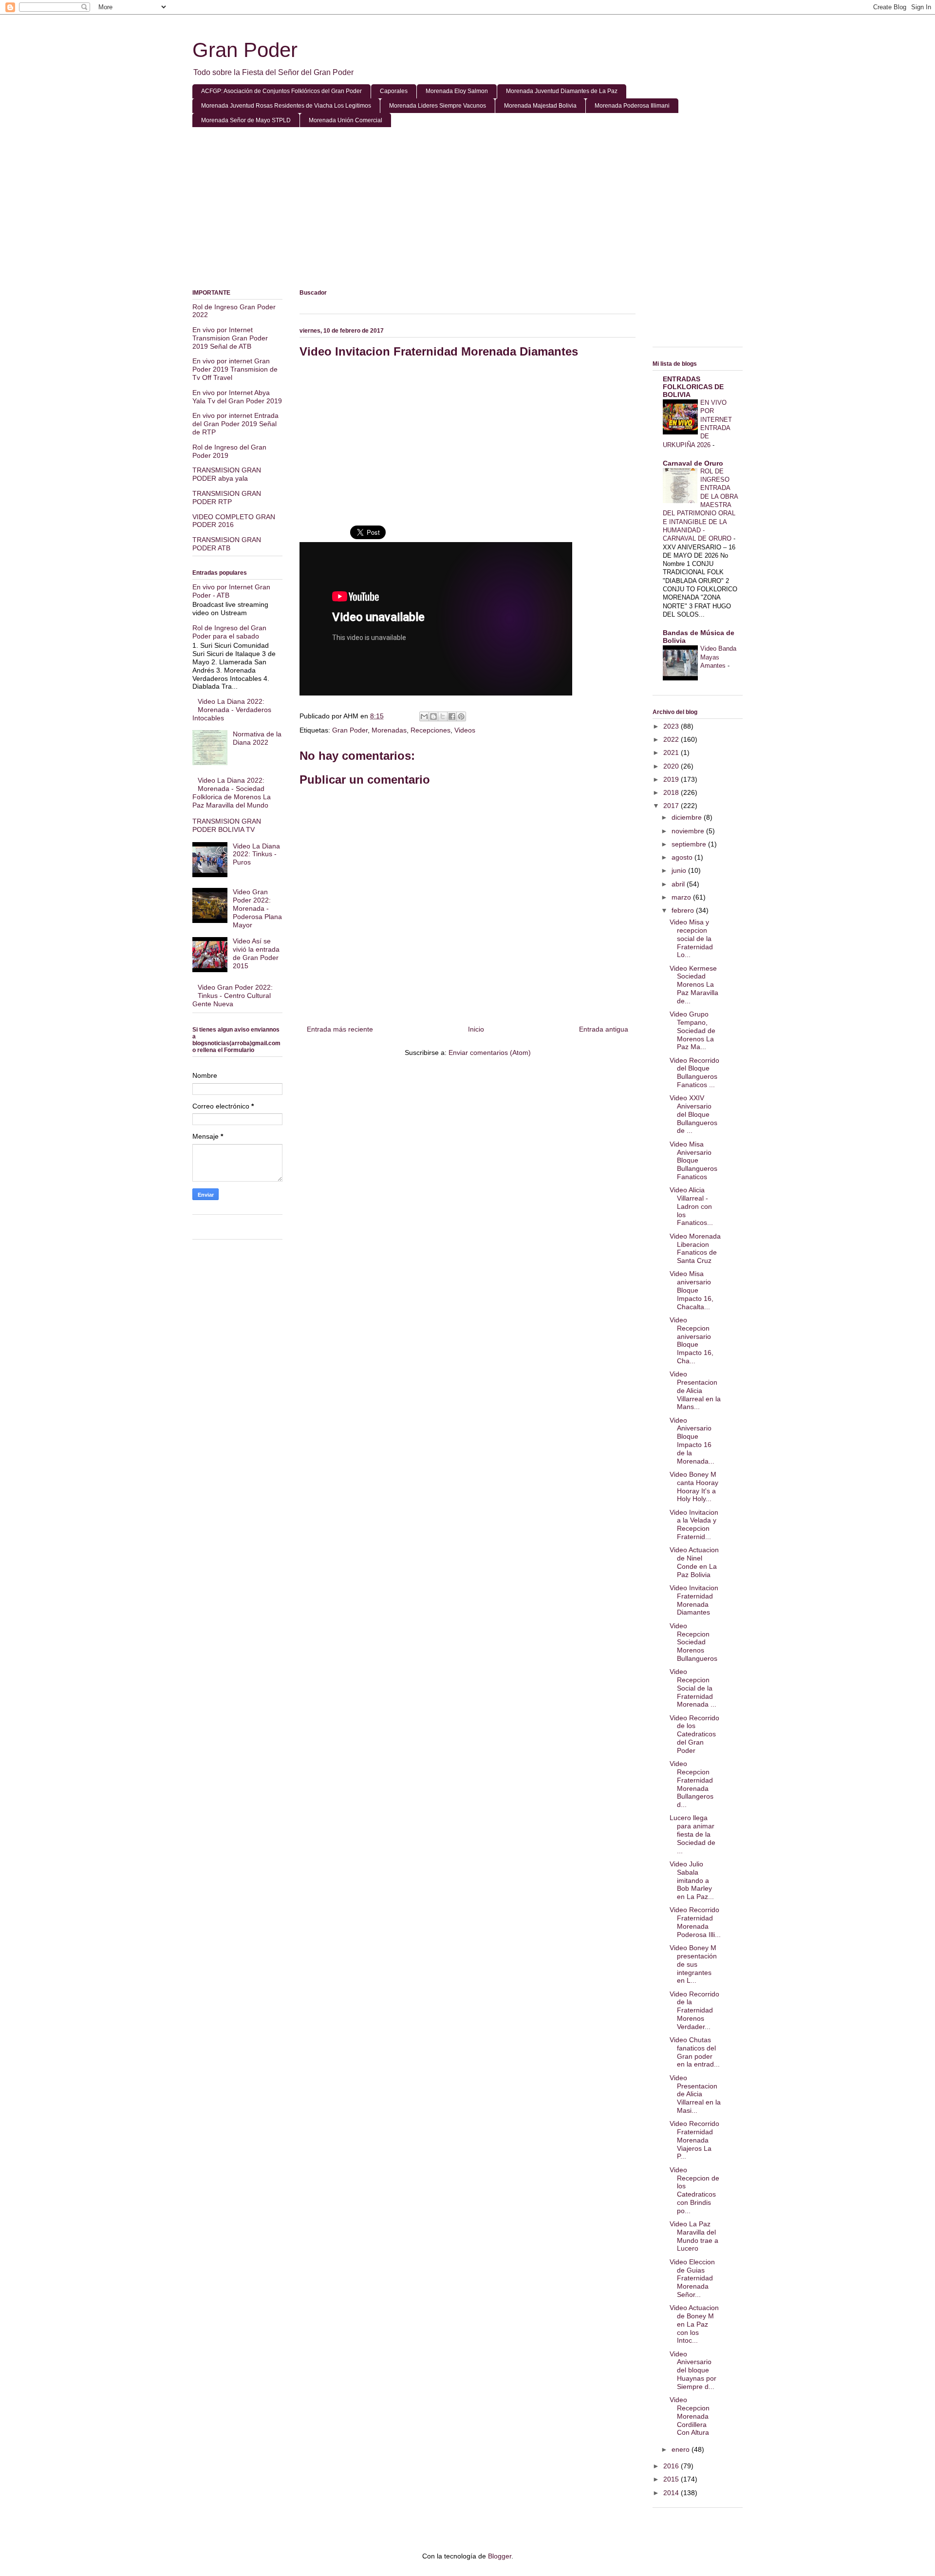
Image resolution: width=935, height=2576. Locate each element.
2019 (672, 779)
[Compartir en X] (443, 716)
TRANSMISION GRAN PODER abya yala (227, 474)
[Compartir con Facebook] (452, 716)
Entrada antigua (604, 1029)
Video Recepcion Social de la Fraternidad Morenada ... (693, 1688)
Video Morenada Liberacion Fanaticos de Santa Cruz (695, 1248)
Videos (465, 730)
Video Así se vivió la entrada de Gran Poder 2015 (256, 953)
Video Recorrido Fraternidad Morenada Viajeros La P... (694, 2140)
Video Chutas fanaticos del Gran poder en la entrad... (695, 2052)
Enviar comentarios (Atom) (490, 1053)
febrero (684, 910)
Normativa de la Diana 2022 (257, 738)
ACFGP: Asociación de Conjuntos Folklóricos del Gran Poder (281, 91)
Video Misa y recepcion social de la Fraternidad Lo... (691, 938)
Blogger (500, 2556)
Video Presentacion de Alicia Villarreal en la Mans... (695, 1390)
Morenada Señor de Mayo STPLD (246, 120)
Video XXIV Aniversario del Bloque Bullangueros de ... (693, 1114)
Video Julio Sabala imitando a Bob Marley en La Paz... (692, 1880)
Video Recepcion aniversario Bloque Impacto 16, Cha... (692, 1340)
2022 (672, 739)
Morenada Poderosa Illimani (632, 106)
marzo (682, 897)
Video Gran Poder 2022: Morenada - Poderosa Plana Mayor (257, 908)
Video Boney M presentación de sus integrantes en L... (693, 1964)
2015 (672, 2479)
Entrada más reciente (340, 1029)
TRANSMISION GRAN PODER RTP (227, 498)
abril (679, 884)
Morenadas (389, 730)
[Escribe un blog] (433, 716)
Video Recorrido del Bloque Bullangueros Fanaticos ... (694, 1072)
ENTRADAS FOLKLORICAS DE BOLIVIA (693, 387)
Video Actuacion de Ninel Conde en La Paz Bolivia (694, 1562)
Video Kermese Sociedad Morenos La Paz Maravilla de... (694, 985)
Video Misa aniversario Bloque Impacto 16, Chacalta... (692, 1290)
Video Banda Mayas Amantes (718, 657)
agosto (683, 857)
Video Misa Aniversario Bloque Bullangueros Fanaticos (693, 1160)
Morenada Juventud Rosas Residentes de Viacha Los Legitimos (286, 106)
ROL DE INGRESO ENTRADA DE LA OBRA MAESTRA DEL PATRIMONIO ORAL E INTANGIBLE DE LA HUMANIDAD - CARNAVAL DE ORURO (700, 505)
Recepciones (430, 730)
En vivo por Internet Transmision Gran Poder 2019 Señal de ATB (230, 338)
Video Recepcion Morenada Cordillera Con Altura (690, 2416)
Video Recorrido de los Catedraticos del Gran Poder (694, 1734)
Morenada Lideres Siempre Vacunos (438, 106)
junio (680, 870)
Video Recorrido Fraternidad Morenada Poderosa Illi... (695, 1922)
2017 (672, 806)
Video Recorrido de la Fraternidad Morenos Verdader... (694, 2010)
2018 (672, 792)
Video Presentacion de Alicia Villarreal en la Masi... (695, 2094)
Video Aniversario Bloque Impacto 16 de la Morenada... (692, 1441)
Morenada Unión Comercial (346, 120)
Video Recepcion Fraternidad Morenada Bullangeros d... (692, 1784)
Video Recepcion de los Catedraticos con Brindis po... (694, 2190)
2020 (672, 766)
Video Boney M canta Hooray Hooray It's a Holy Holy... (694, 1486)
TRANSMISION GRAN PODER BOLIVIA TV (227, 825)
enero (682, 2449)
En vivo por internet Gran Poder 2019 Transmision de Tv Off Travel (235, 369)
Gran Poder (245, 50)
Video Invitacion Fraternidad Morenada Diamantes (694, 1600)
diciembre (688, 817)
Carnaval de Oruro (693, 463)
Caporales (394, 91)
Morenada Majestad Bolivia (540, 106)
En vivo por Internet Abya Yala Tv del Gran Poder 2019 (237, 397)
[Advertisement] (467, 210)
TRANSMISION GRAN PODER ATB (227, 544)
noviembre (689, 831)
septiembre (690, 844)
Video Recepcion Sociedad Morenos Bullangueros (693, 1642)
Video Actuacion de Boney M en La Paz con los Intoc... (694, 2324)
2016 (672, 2466)
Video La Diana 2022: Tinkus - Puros (256, 854)
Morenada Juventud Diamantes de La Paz (562, 91)
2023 (672, 726)
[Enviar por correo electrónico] (424, 716)
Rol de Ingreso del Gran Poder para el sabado (229, 632)
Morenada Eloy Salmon (457, 91)
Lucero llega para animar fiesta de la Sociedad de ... (692, 1834)
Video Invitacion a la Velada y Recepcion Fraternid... (694, 1524)
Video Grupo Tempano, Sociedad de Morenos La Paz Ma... (692, 1030)
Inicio (476, 1029)
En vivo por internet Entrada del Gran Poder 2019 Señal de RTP (235, 424)
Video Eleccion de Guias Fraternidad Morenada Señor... (692, 2278)
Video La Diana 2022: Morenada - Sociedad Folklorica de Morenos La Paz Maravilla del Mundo (232, 792)
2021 (672, 752)
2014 (672, 2493)
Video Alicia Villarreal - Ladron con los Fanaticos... (691, 1206)
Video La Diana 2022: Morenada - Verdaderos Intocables (232, 710)
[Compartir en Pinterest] (461, 716)
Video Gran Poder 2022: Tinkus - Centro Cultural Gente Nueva (233, 996)
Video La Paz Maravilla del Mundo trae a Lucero (694, 2236)
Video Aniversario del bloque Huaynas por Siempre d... (693, 2370)
